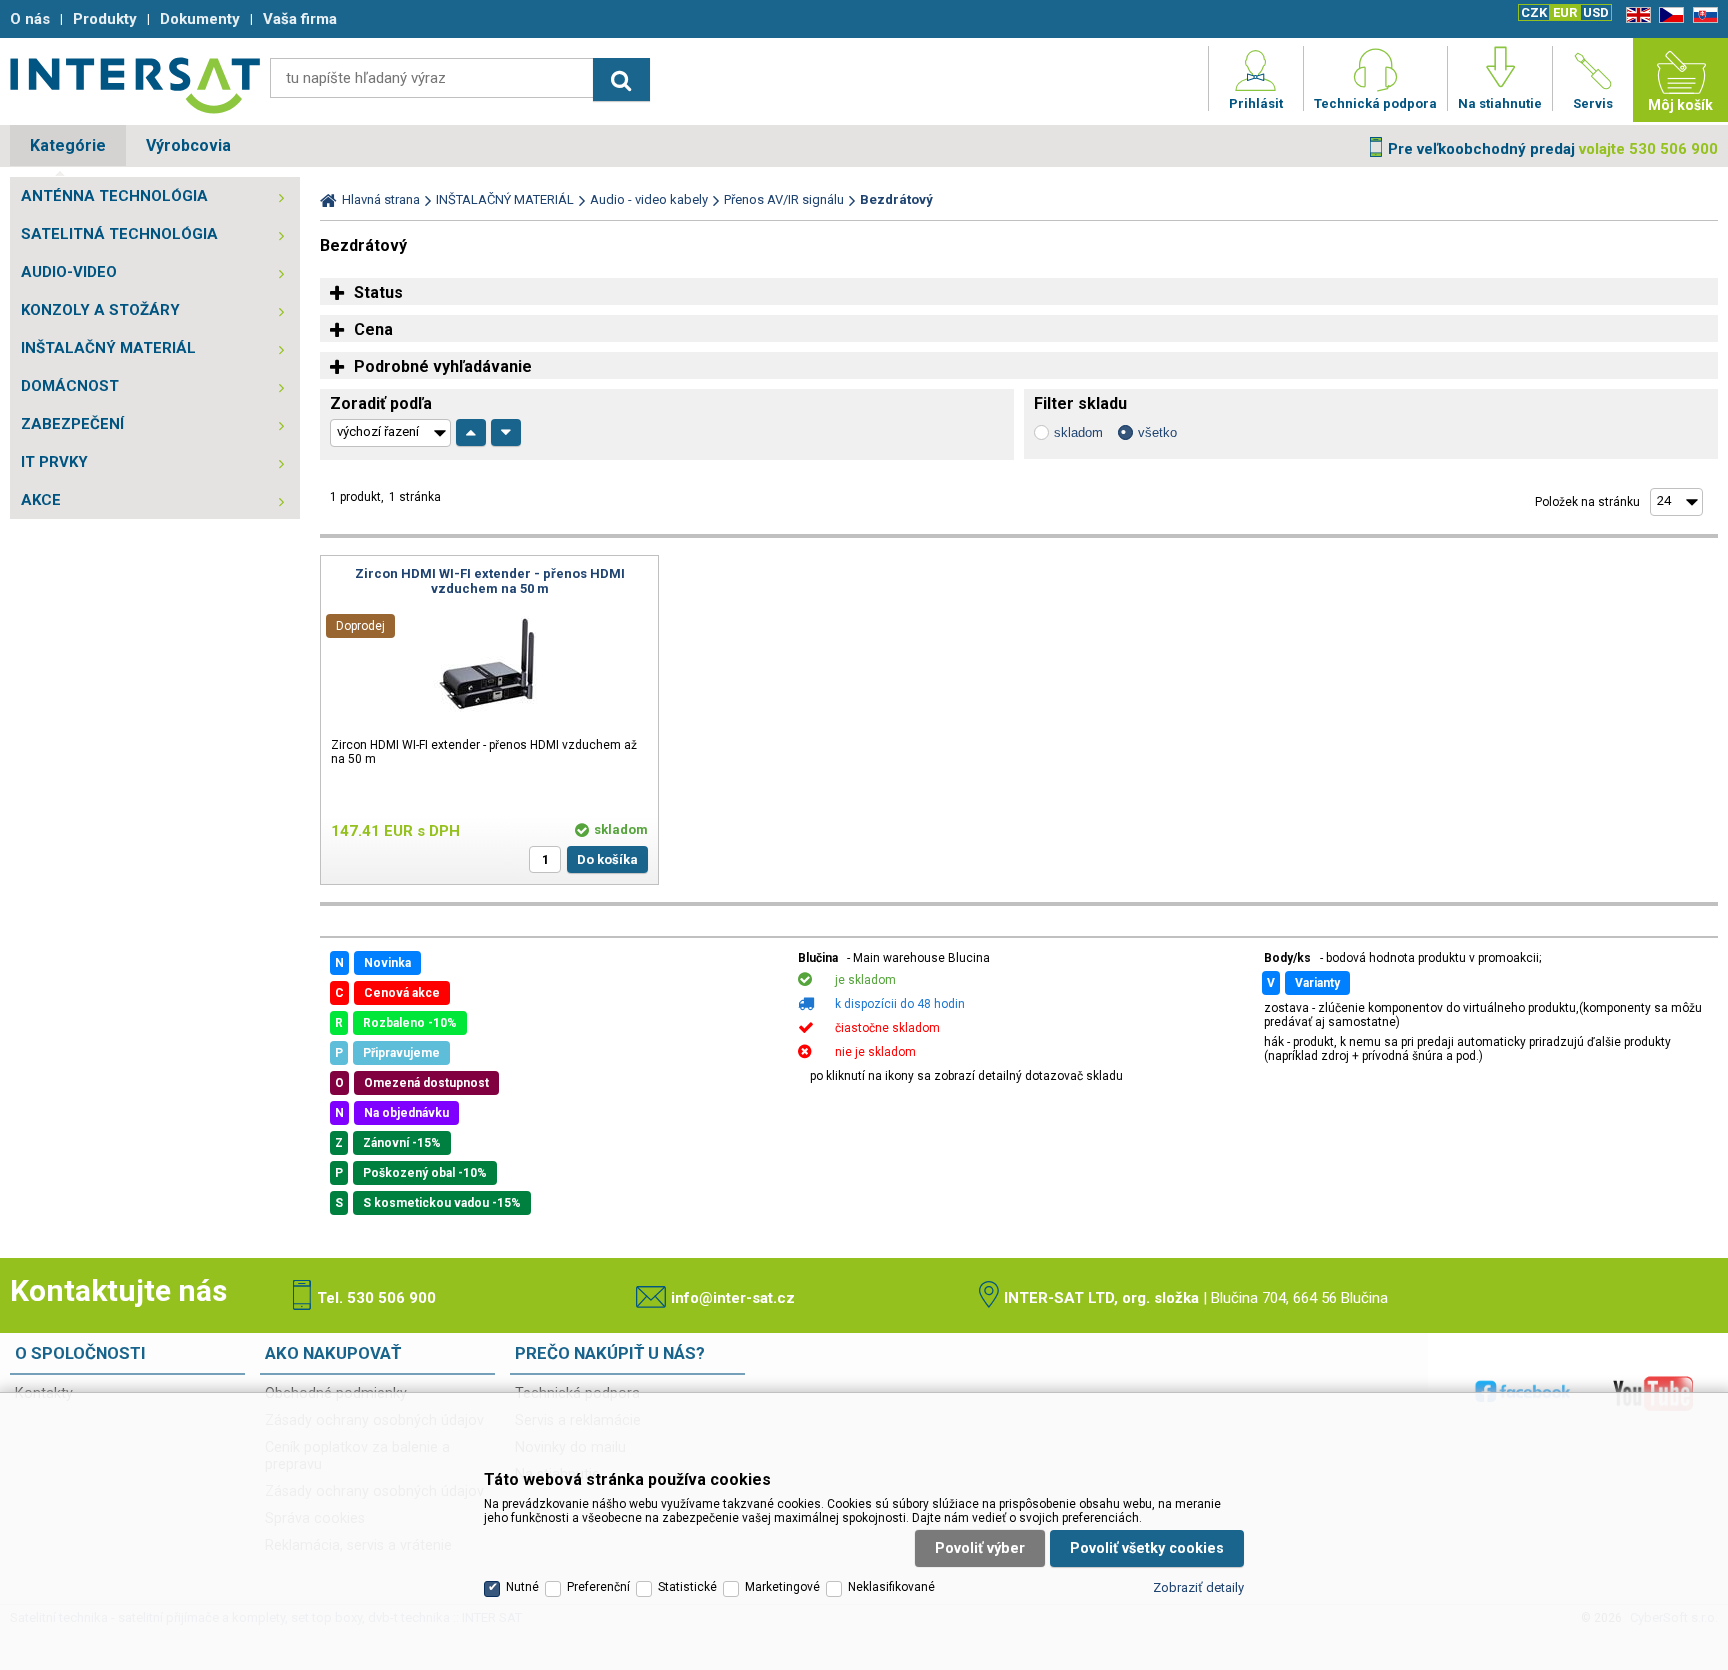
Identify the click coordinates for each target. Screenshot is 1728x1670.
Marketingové (782, 1587)
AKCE (41, 500)
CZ (1668, 15)
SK (1702, 15)
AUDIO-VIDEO (69, 272)
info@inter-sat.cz (733, 1298)
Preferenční (598, 1587)
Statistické (687, 1587)
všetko (1157, 432)
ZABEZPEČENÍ (72, 424)
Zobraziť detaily (1198, 1587)
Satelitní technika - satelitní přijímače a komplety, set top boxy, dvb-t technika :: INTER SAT (135, 85)
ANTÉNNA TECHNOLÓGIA (114, 196)
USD (1596, 12)
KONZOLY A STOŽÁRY (100, 310)
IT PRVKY (54, 462)
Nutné (522, 1587)
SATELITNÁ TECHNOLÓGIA (119, 234)
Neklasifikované (891, 1587)
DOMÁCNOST (70, 386)
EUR (1565, 12)
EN (1635, 15)
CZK (1534, 12)
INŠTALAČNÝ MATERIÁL (108, 348)
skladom (1078, 432)
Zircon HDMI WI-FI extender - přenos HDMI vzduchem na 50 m (490, 581)
